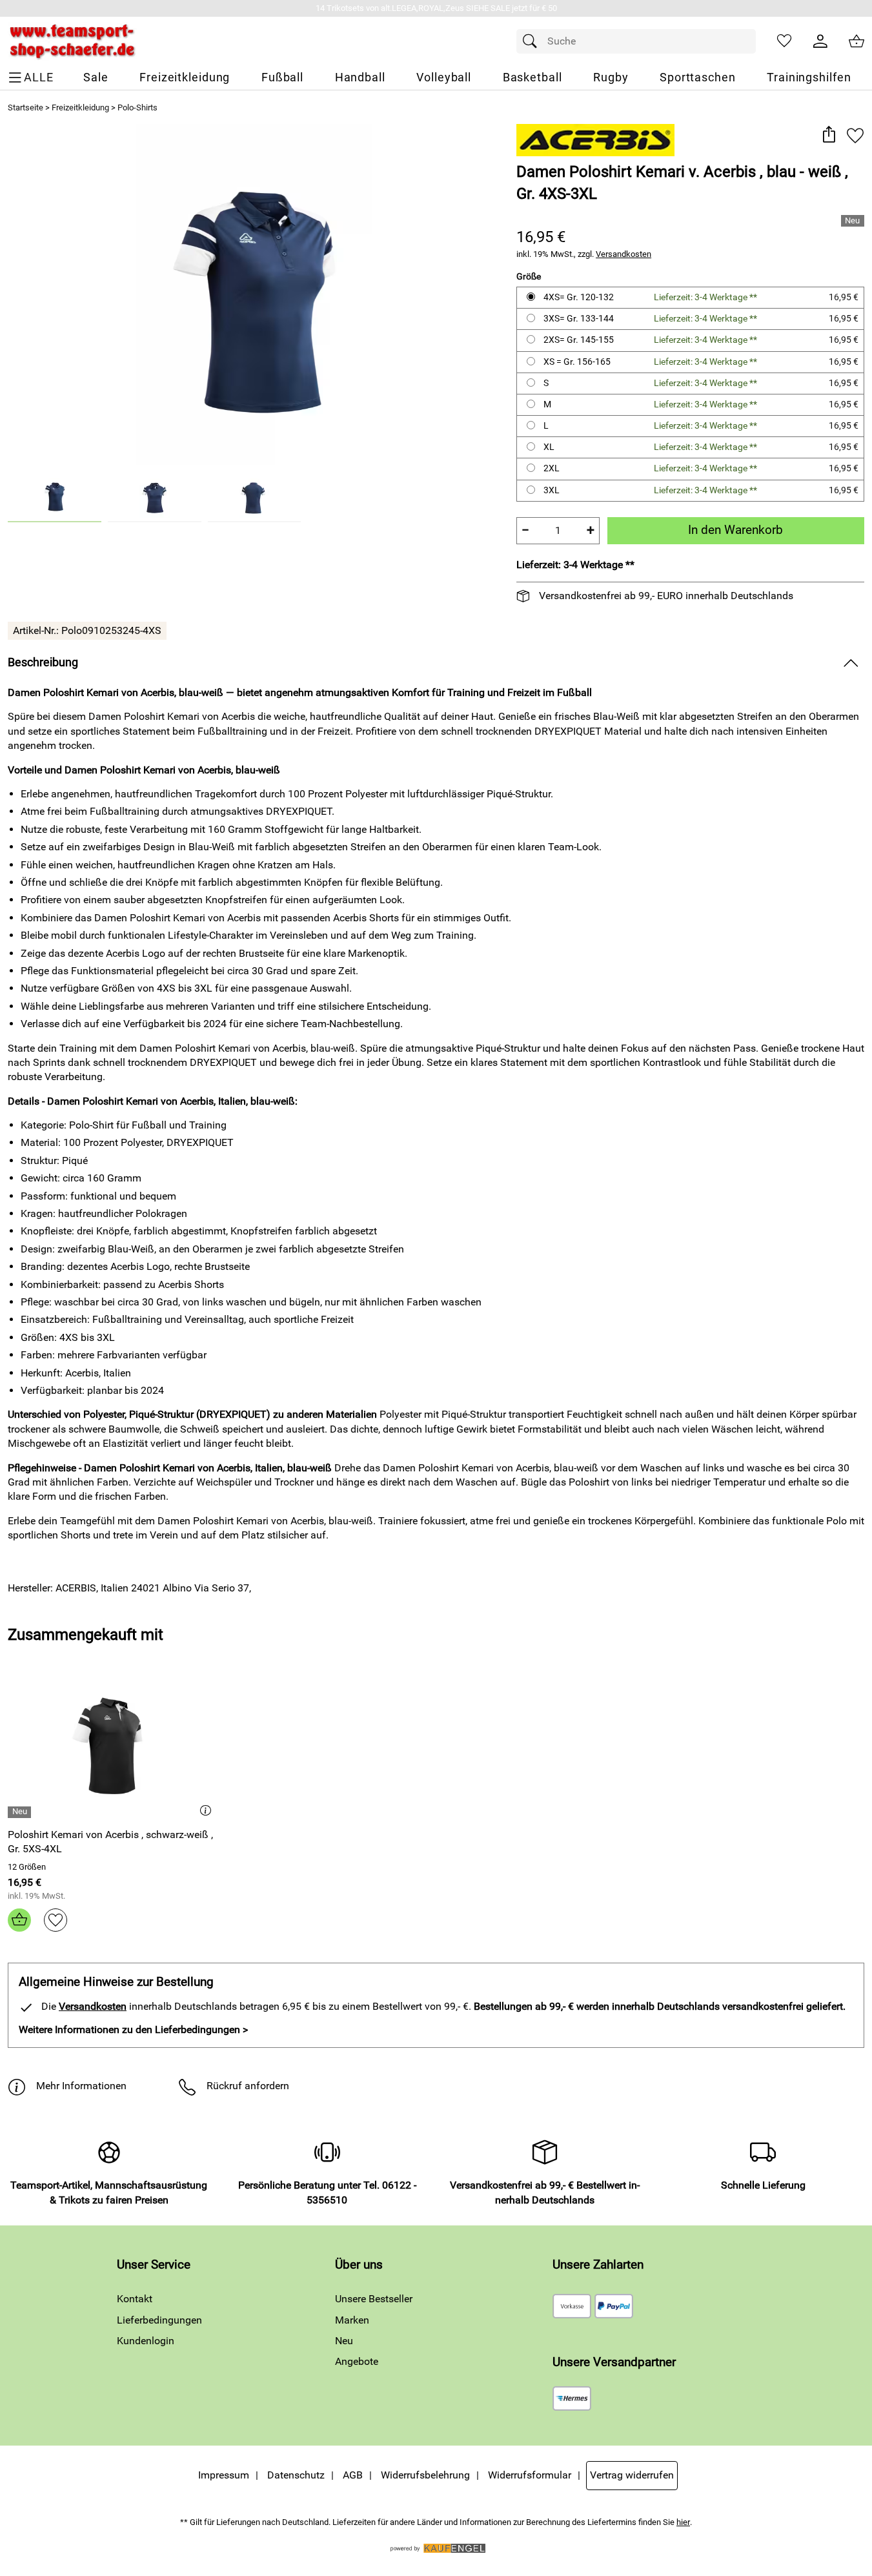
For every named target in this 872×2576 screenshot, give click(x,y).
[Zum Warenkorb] (857, 41)
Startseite (25, 107)
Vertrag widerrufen (632, 2475)
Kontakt (135, 2299)
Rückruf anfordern (248, 2086)
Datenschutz (296, 2475)
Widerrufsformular (530, 2475)
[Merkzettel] (784, 41)
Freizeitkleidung (80, 107)
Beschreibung (43, 662)
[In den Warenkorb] (19, 1920)
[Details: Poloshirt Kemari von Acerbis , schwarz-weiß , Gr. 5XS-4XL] (21, 1812)
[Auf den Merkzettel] (855, 135)
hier (683, 2522)
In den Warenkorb (735, 530)
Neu (344, 2341)
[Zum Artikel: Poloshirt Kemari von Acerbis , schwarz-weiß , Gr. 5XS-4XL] (112, 1747)
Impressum (224, 2475)
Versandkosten (624, 254)
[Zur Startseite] (72, 41)
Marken (352, 2320)
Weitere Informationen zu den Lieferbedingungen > (133, 2029)
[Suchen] (533, 41)
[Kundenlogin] (820, 41)
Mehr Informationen (81, 2086)
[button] (828, 135)
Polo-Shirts (137, 107)
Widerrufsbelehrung (425, 2475)
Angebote (357, 2361)
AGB (353, 2475)
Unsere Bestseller (374, 2299)
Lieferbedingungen (159, 2320)
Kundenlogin (146, 2341)
